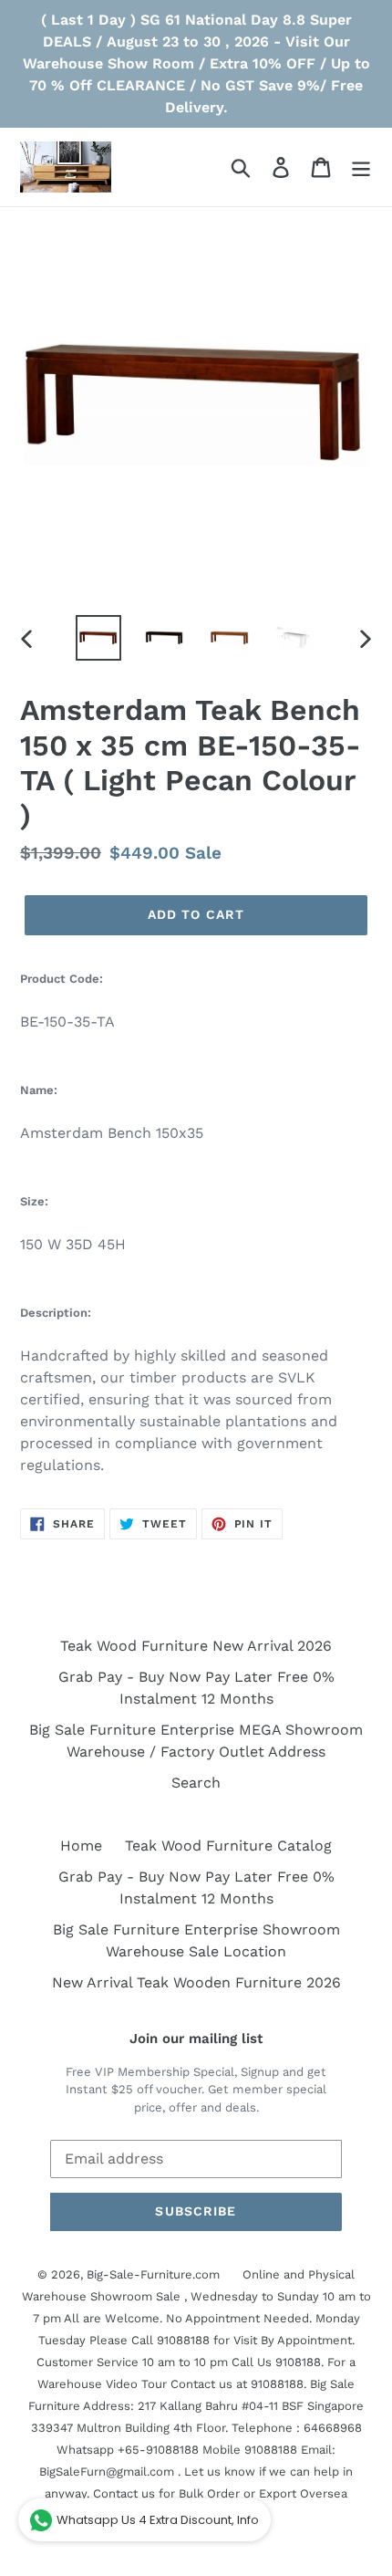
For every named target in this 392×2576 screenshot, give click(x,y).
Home (81, 1846)
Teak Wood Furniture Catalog (228, 1846)
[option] (98, 638)
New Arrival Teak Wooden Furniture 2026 (196, 1982)
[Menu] (361, 167)
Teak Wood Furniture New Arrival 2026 (196, 1646)
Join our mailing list (196, 2039)
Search (196, 1783)
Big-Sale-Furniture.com (153, 2274)
